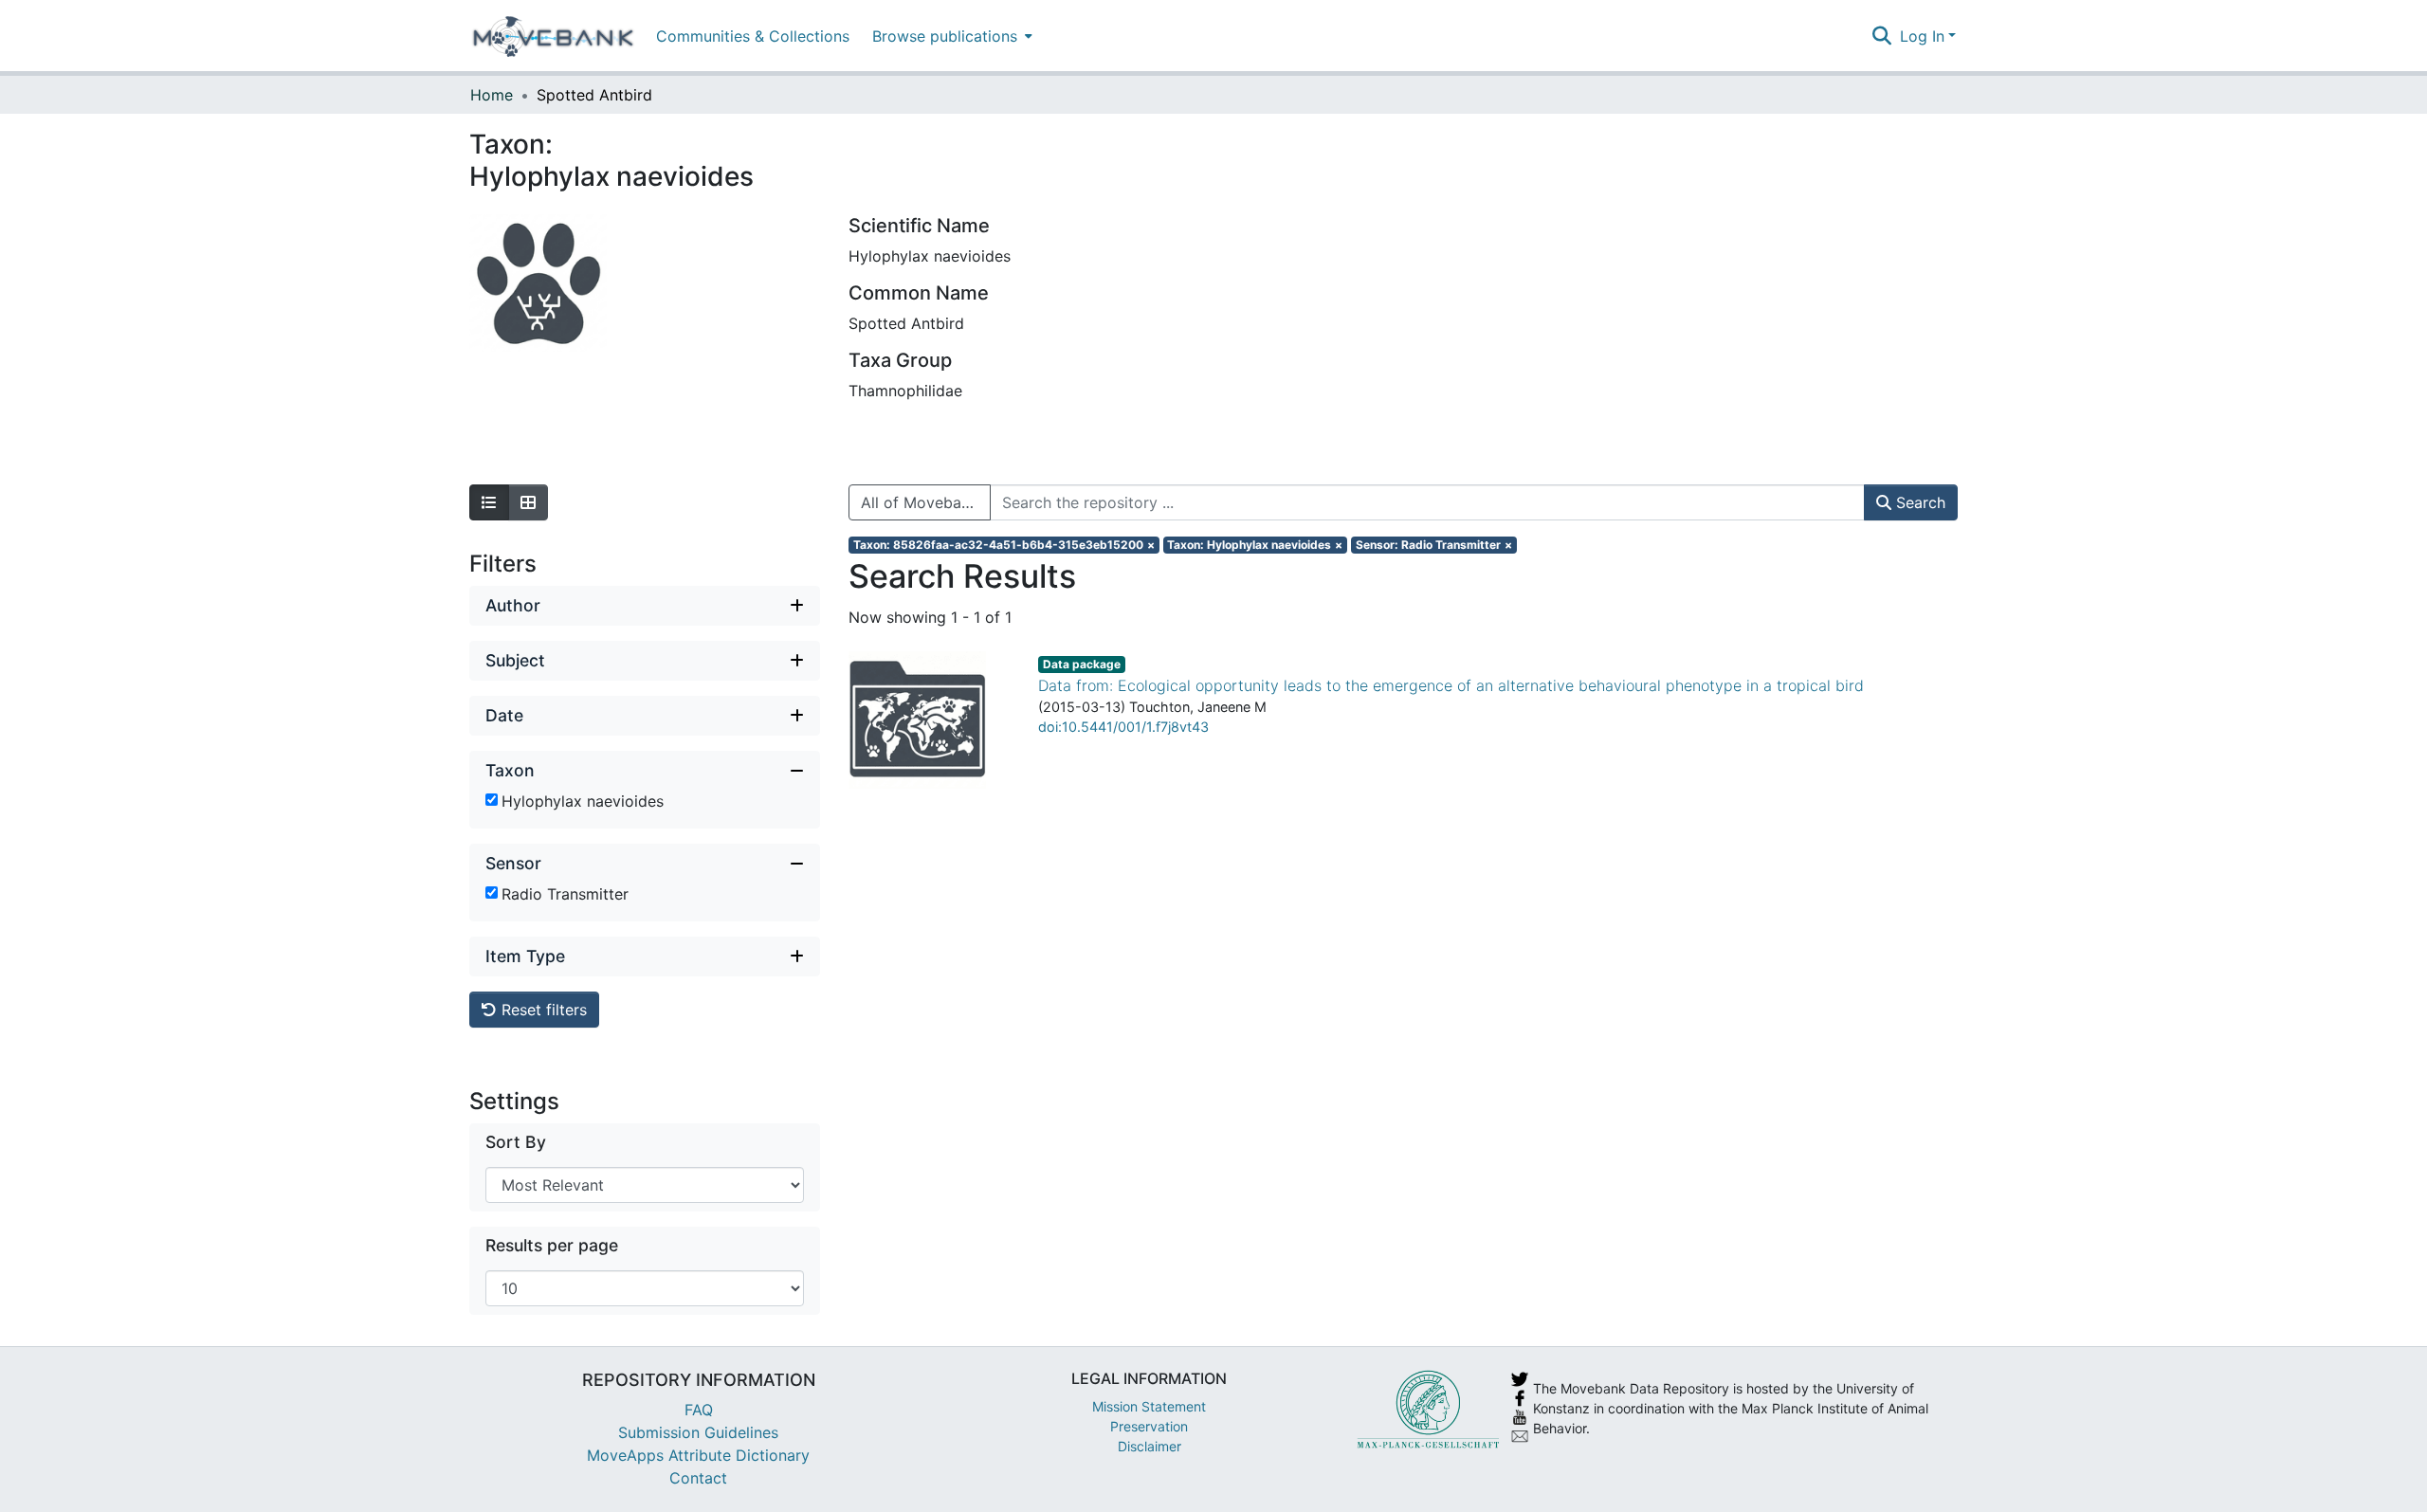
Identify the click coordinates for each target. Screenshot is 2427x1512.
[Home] (553, 36)
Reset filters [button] (542, 1010)
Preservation (1149, 1426)
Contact (698, 1478)
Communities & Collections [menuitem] (753, 36)
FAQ (699, 1410)
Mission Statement (1149, 1406)
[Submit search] (1882, 36)
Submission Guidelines (698, 1432)
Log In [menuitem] (1922, 36)
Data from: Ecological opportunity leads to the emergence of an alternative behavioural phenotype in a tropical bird (1451, 685)
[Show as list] (489, 502)
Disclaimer (1150, 1446)
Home (492, 95)
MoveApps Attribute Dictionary (698, 1455)
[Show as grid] (528, 502)
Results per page (552, 1245)
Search (1918, 502)
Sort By (516, 1142)
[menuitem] (950, 36)
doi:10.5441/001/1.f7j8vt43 (1123, 727)
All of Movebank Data (926, 502)
